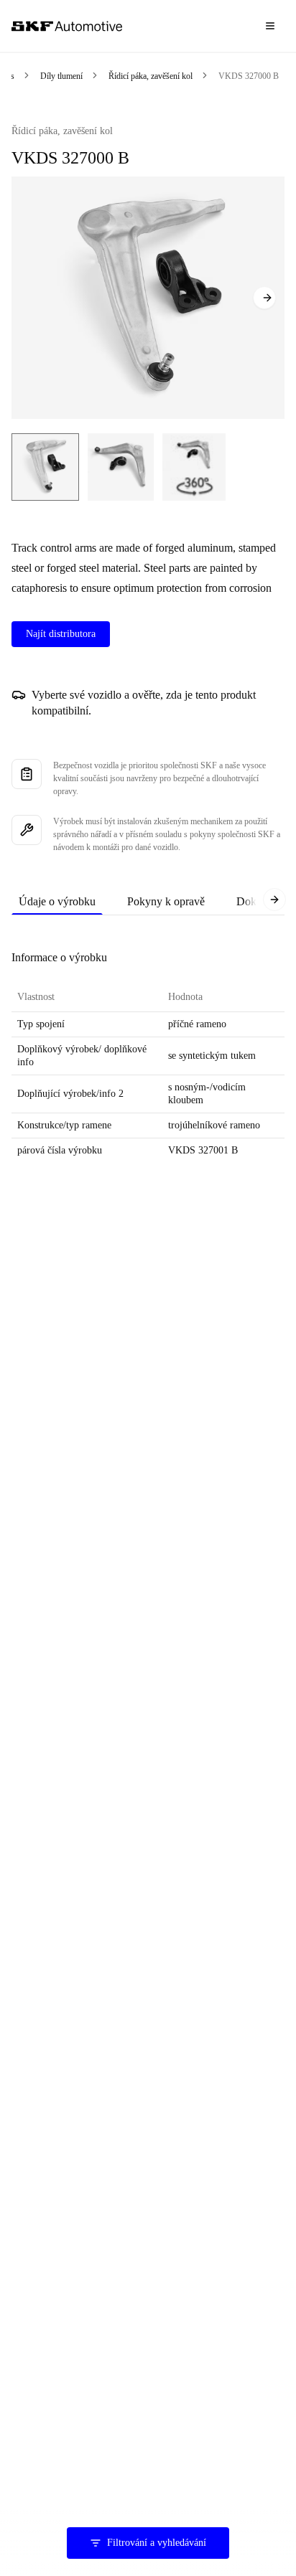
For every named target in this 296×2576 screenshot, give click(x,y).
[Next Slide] (264, 298)
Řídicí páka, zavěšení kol (151, 76)
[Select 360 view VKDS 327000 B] (194, 467)
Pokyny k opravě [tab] (166, 901)
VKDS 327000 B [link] (249, 76)
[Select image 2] (121, 467)
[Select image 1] (45, 467)
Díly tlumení (61, 76)
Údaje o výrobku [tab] (57, 901)
